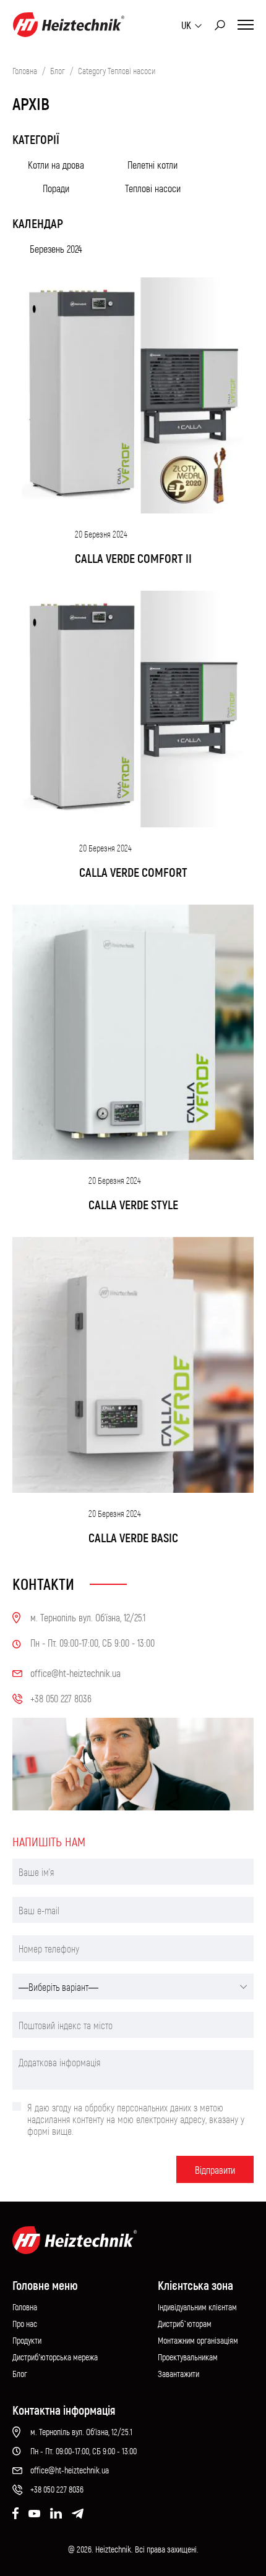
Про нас (25, 2324)
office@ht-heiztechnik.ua (70, 2470)
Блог (58, 71)
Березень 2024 (56, 249)
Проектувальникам (188, 2357)
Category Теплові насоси (117, 71)
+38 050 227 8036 (57, 2489)
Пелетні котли (152, 165)
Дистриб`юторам (185, 2324)
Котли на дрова (56, 165)
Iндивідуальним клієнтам (197, 2307)
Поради (56, 188)
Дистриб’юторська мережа (55, 2357)
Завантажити (178, 2374)
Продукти (27, 2340)
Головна (25, 71)
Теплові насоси (153, 188)
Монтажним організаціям (198, 2340)
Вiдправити (215, 2170)
